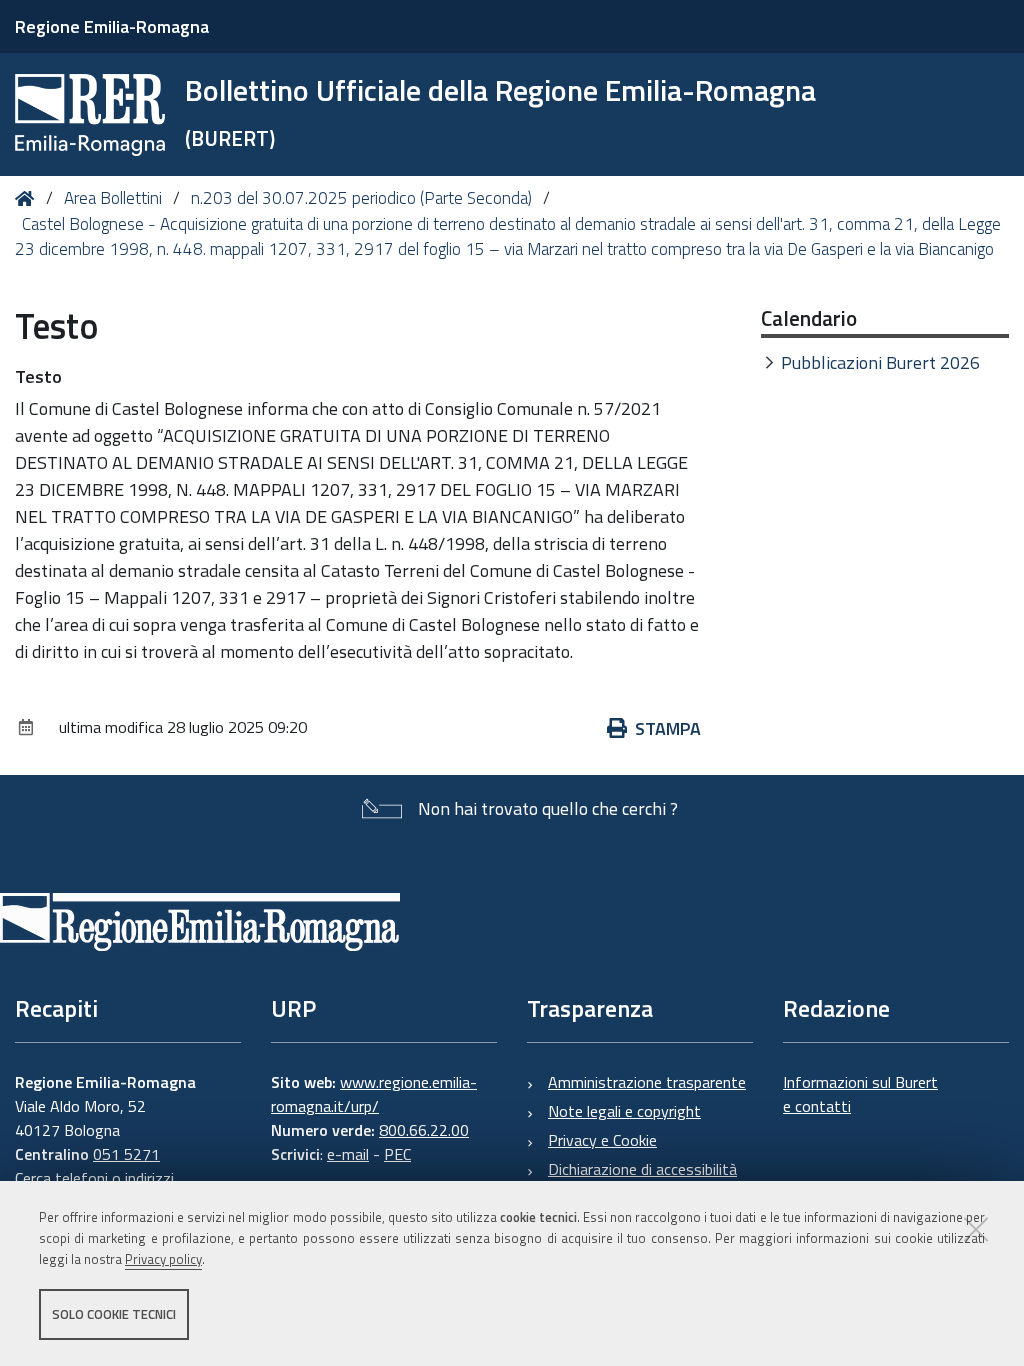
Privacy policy (163, 1259)
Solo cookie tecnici (114, 1314)
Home (28, 198)
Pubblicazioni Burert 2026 (880, 362)
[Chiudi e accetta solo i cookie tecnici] (976, 1229)
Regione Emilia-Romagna (112, 26)
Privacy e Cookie (602, 1140)
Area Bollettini (113, 198)
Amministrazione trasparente (647, 1082)
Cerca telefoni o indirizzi (94, 1178)
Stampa (668, 728)
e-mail (348, 1154)
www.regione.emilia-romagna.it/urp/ (374, 1094)
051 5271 (126, 1154)
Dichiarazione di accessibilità (642, 1169)
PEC (397, 1154)
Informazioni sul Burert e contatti (860, 1094)
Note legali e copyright (624, 1111)
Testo (38, 376)
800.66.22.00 (424, 1130)
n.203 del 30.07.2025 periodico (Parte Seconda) (361, 198)
